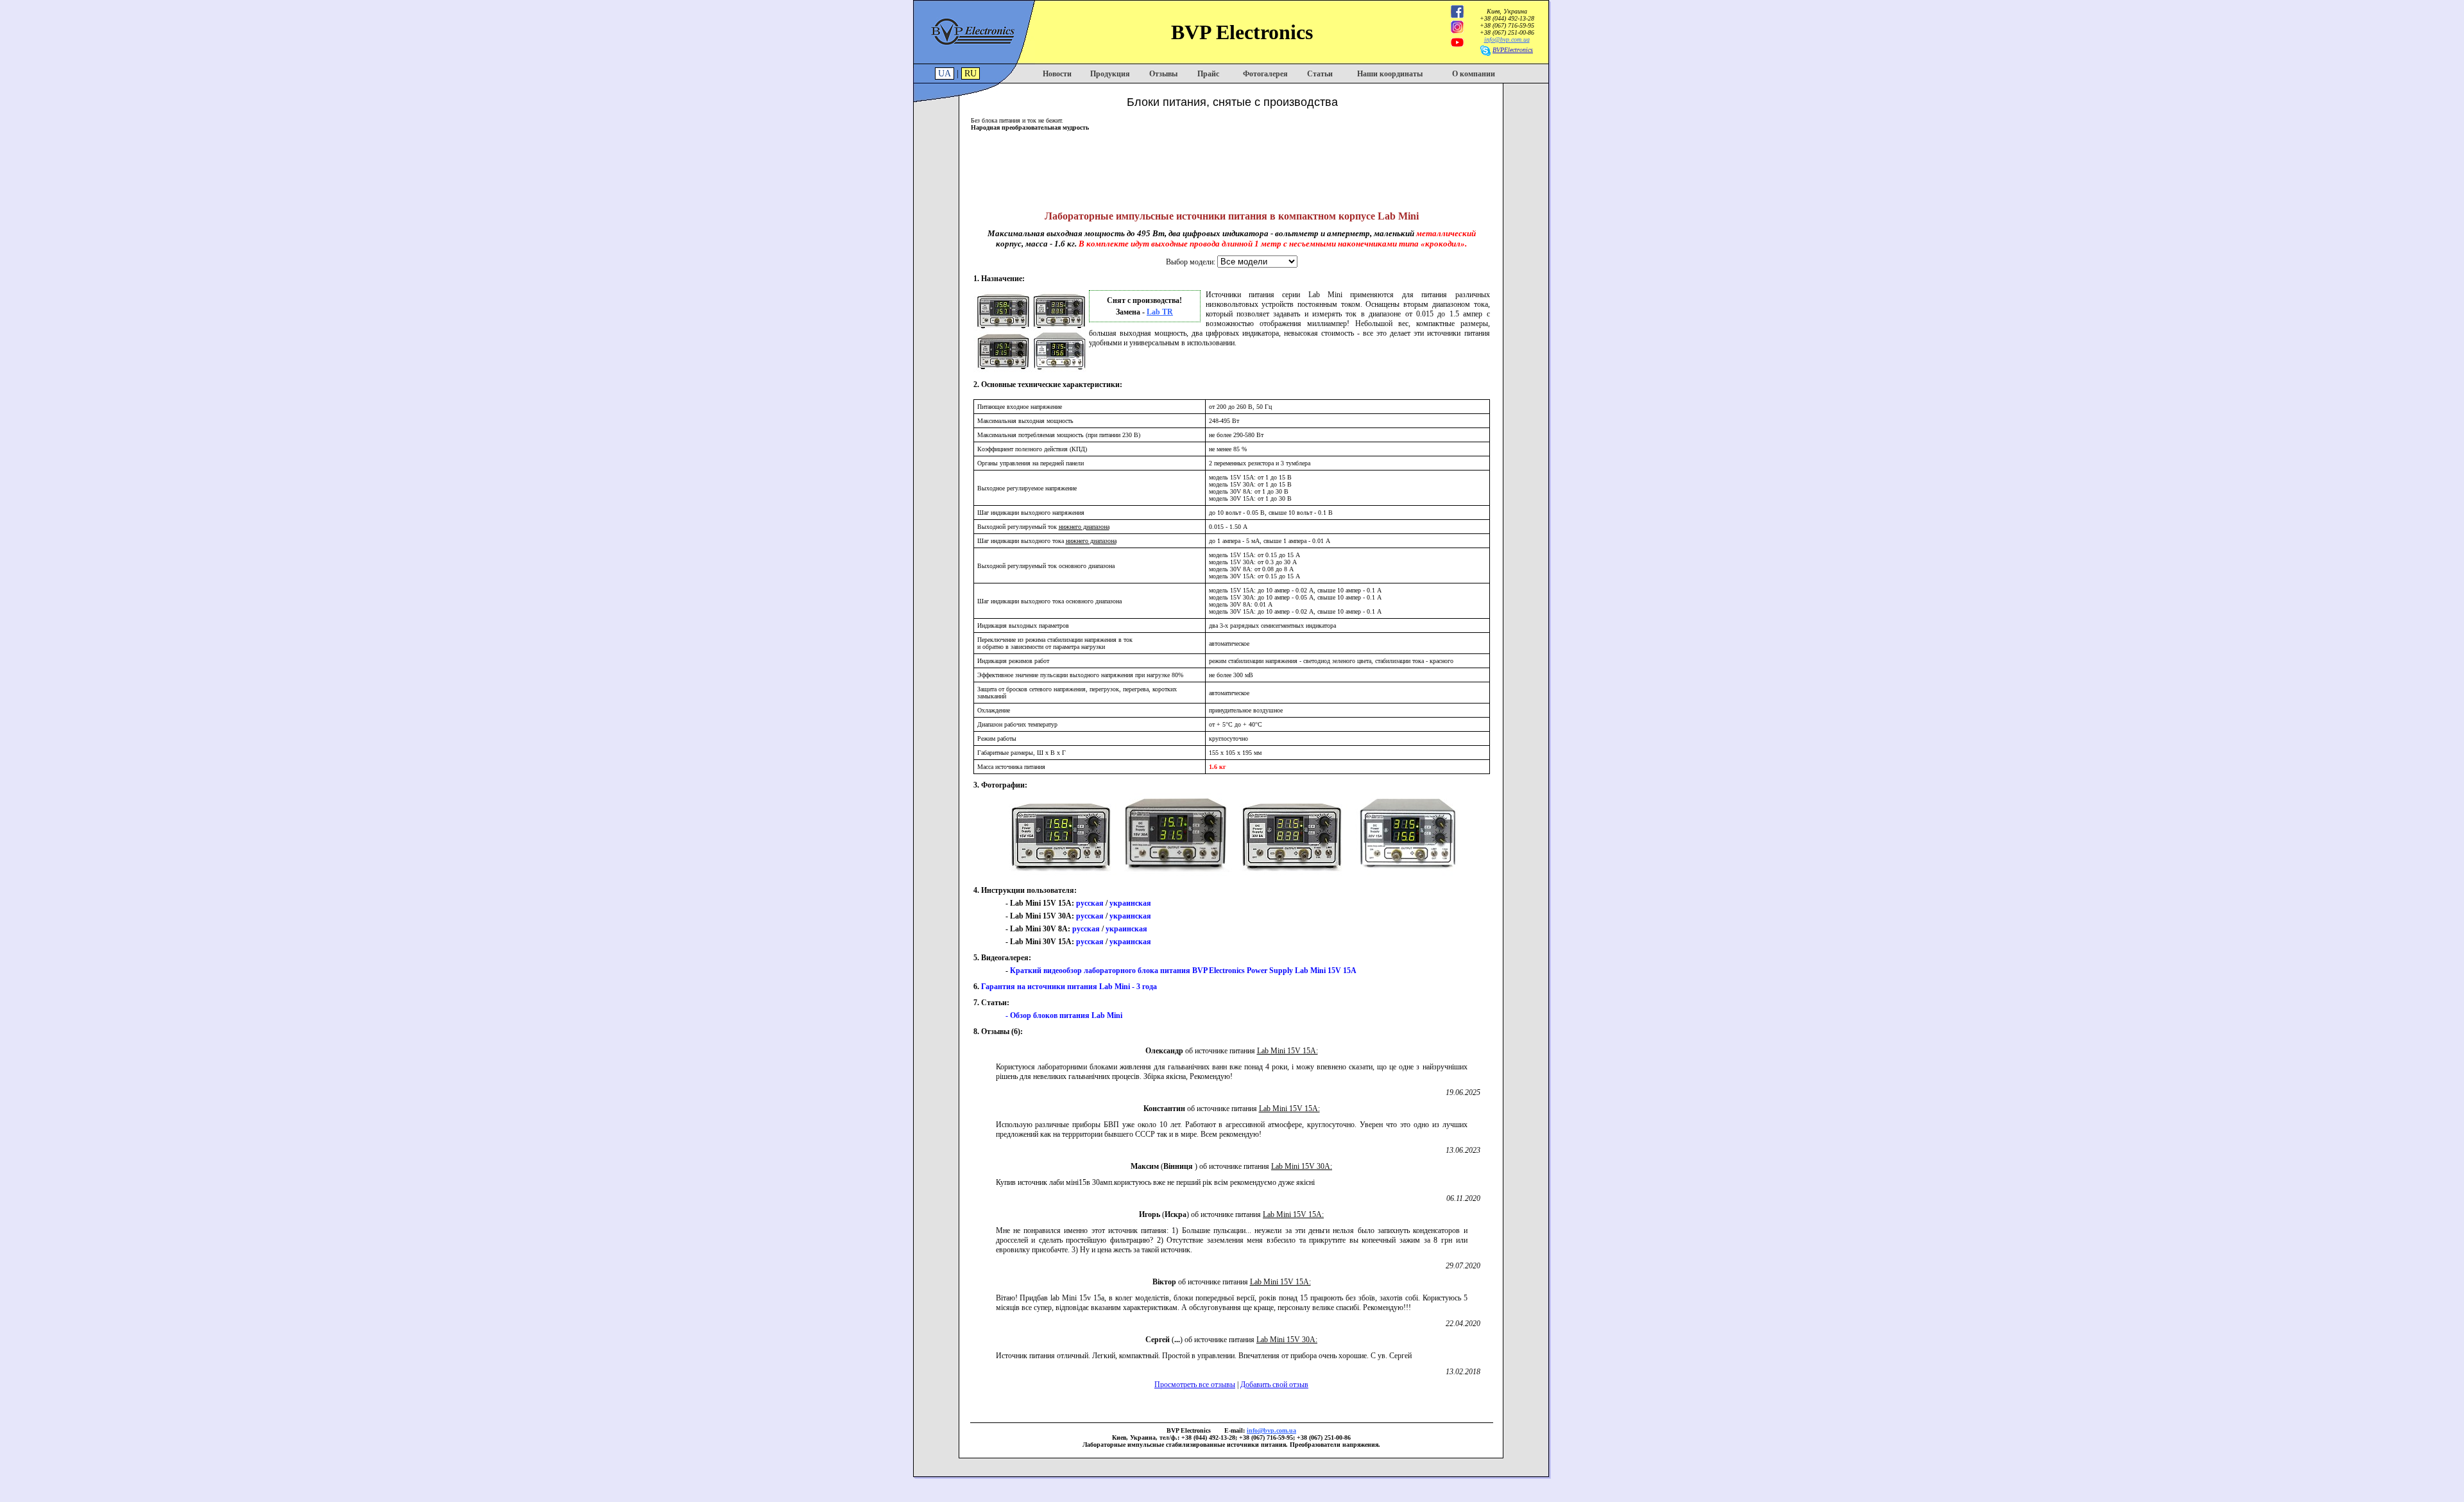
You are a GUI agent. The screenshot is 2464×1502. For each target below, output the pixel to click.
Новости (1057, 74)
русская (1090, 903)
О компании (1474, 74)
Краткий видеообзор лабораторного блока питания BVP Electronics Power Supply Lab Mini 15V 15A (1183, 971)
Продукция (1110, 74)
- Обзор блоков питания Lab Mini (1064, 1015)
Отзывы (1163, 74)
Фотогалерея (1265, 74)
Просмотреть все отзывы (1195, 1385)
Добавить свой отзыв (1274, 1385)
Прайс (1208, 74)
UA (945, 73)
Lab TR (1160, 312)
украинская (1130, 903)
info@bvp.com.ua (1507, 39)
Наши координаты (1390, 74)
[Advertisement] (1232, 166)
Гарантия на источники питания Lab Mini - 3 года (1069, 987)
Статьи (1320, 74)
